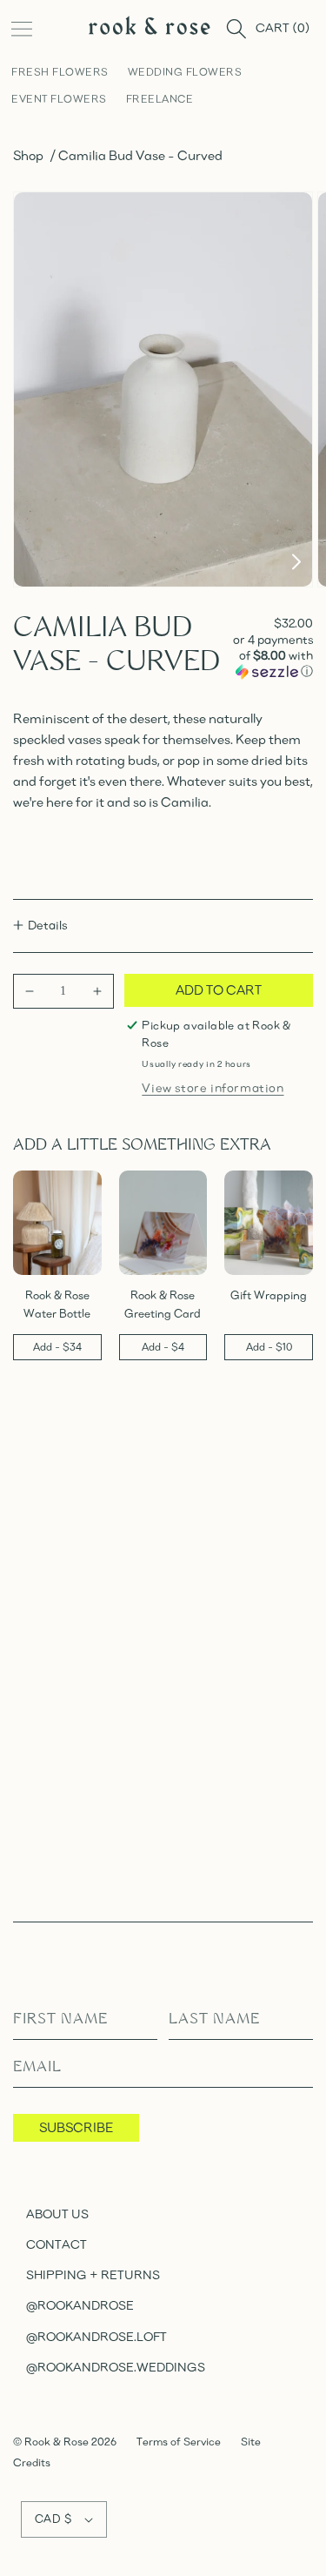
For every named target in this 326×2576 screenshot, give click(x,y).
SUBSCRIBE (76, 2127)
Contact (57, 2244)
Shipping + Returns (93, 2274)
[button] (22, 29)
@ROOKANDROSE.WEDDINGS (116, 2367)
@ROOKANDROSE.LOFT (96, 2336)
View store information (213, 1087)
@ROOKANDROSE (80, 2305)
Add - (57, 1347)
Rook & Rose (58, 2442)
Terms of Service (179, 2442)
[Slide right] (296, 564)
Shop (28, 155)
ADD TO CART (219, 989)
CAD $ (53, 2519)
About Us (57, 2214)
